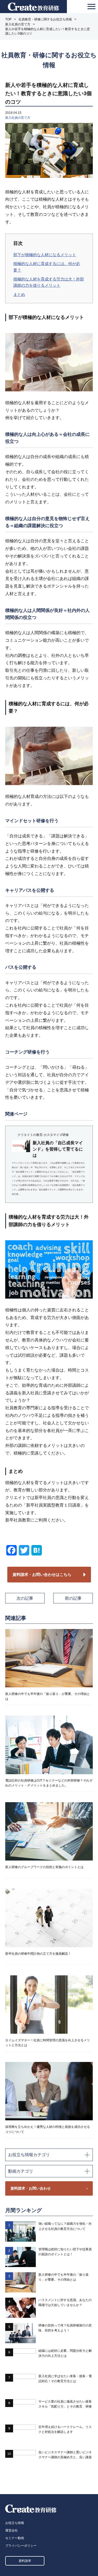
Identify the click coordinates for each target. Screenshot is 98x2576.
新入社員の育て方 (18, 118)
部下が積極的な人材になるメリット (45, 255)
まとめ (19, 294)
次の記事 (25, 1598)
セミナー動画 (15, 2538)
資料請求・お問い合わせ (31, 2188)
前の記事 (73, 1598)
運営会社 (11, 2530)
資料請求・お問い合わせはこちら (42, 1574)
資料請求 (25, 2561)
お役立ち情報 (15, 2523)
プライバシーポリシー (21, 2546)
